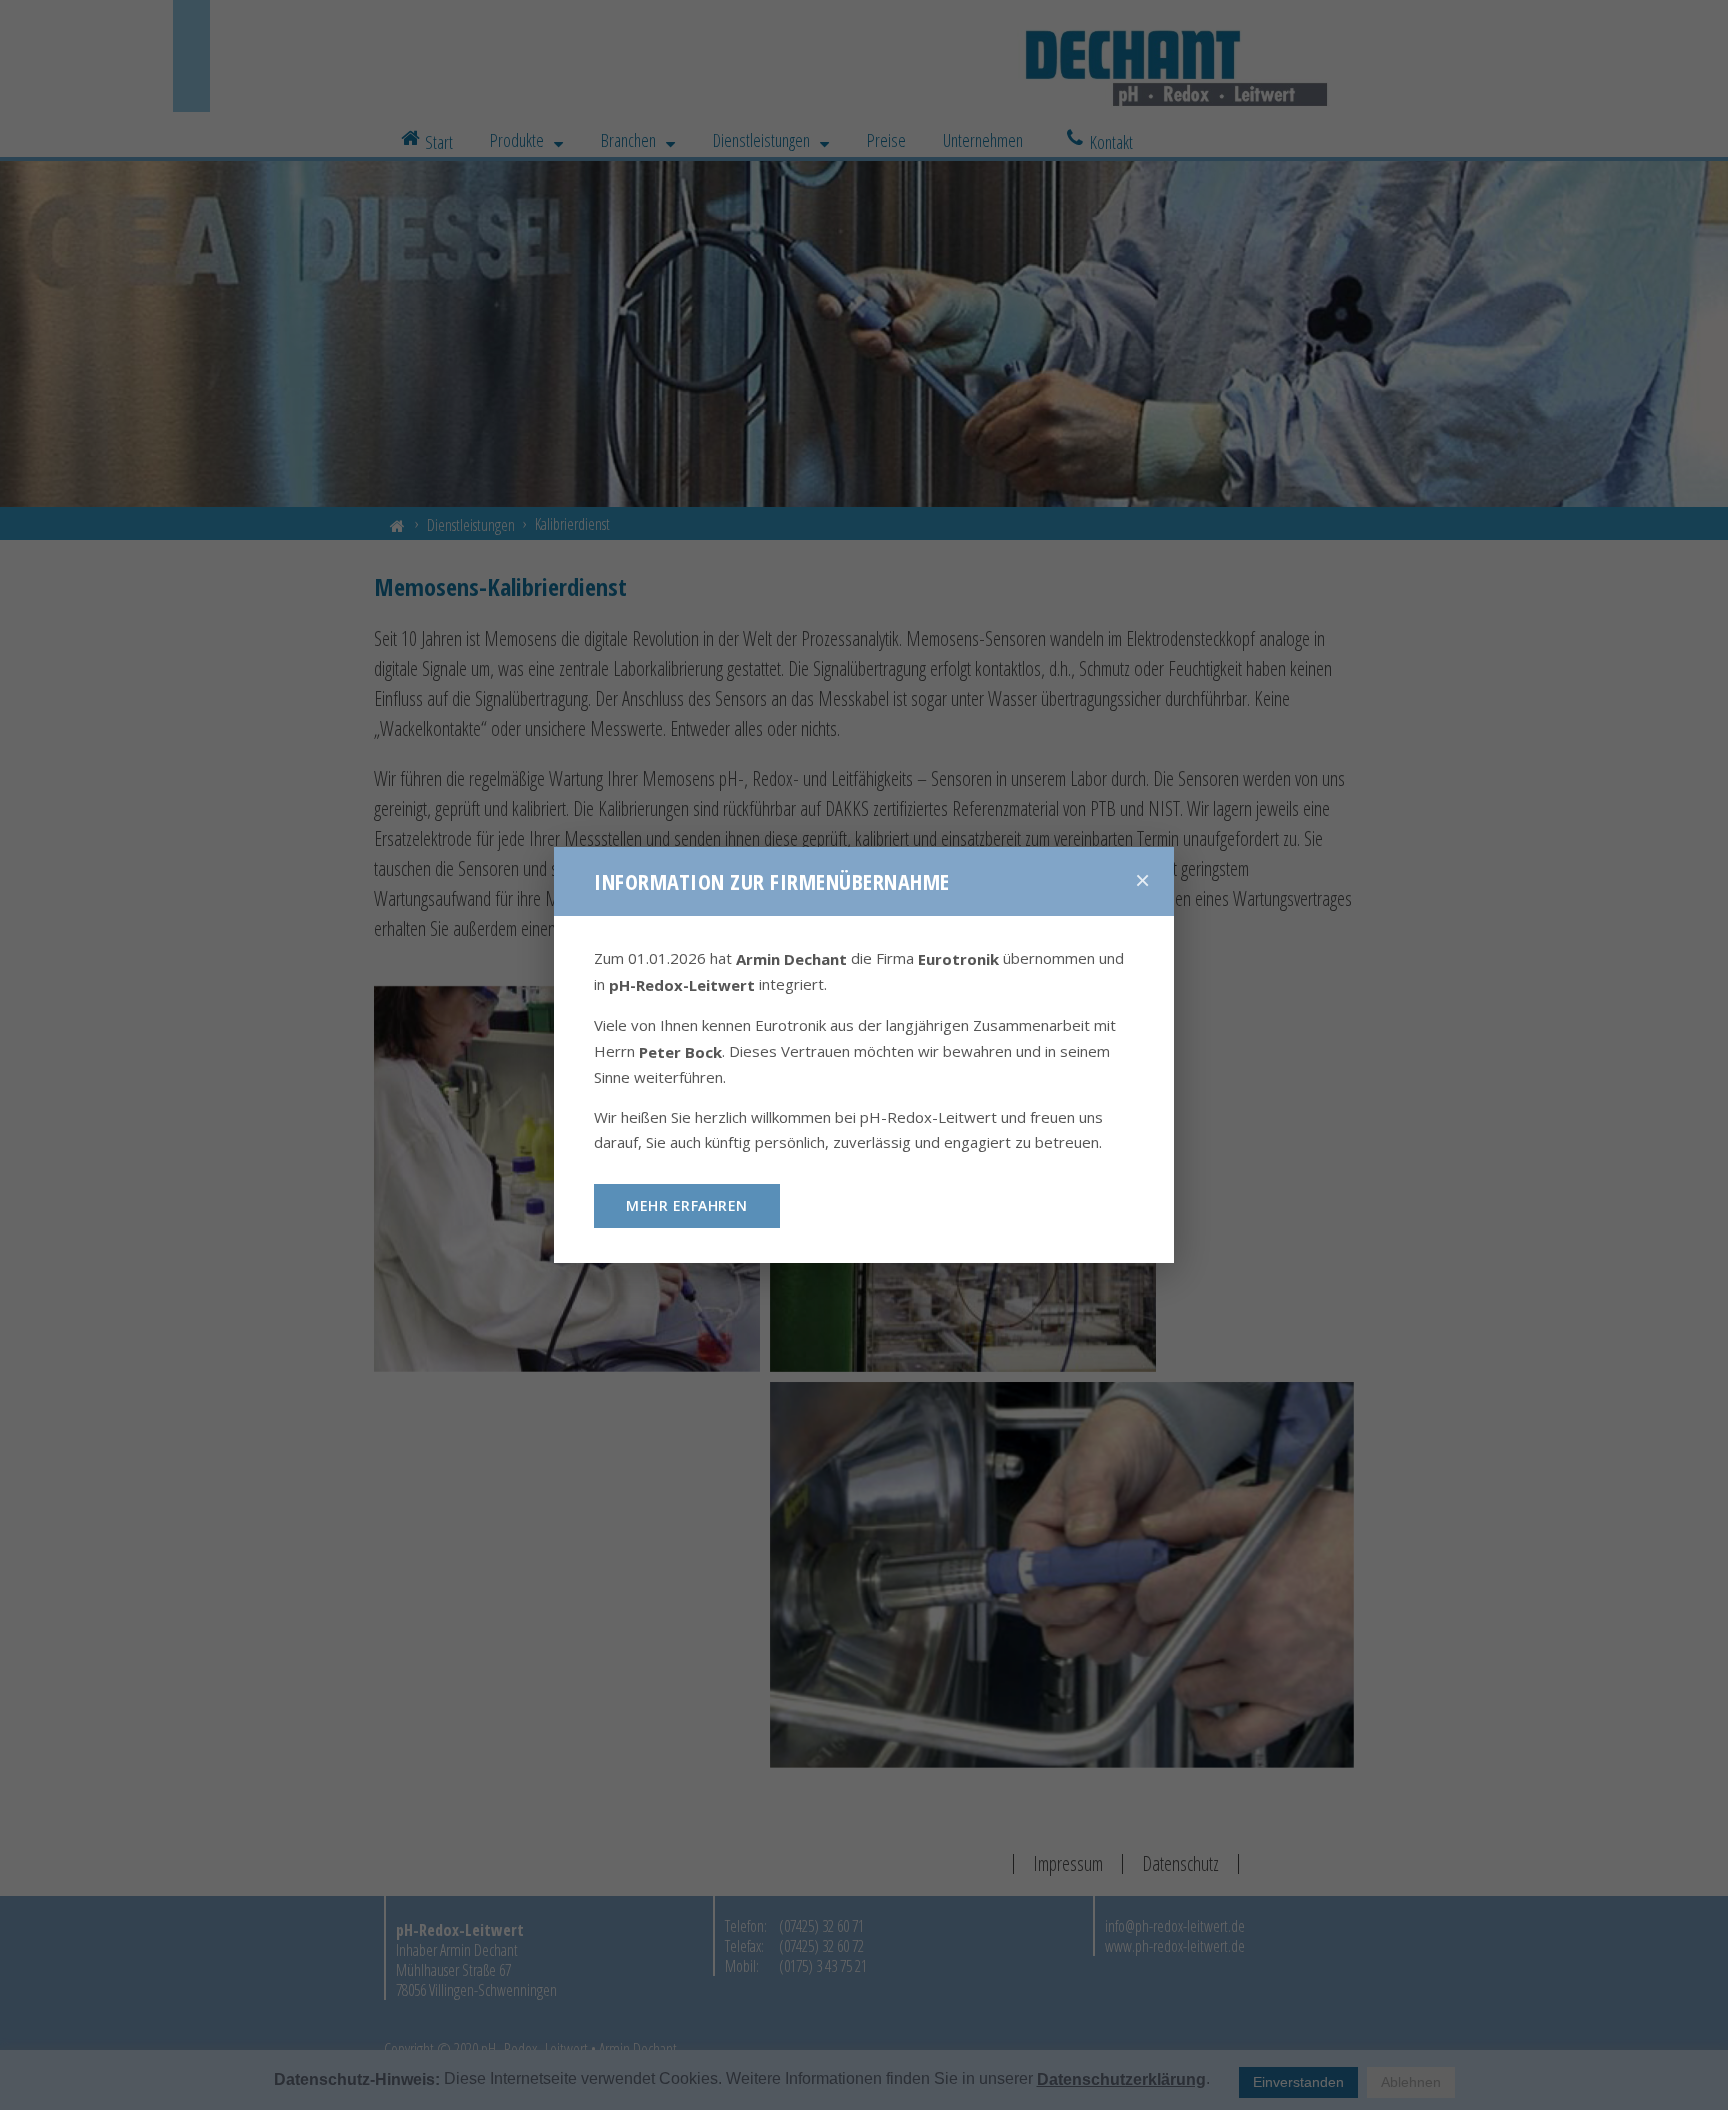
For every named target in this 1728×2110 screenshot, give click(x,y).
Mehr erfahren (687, 1205)
